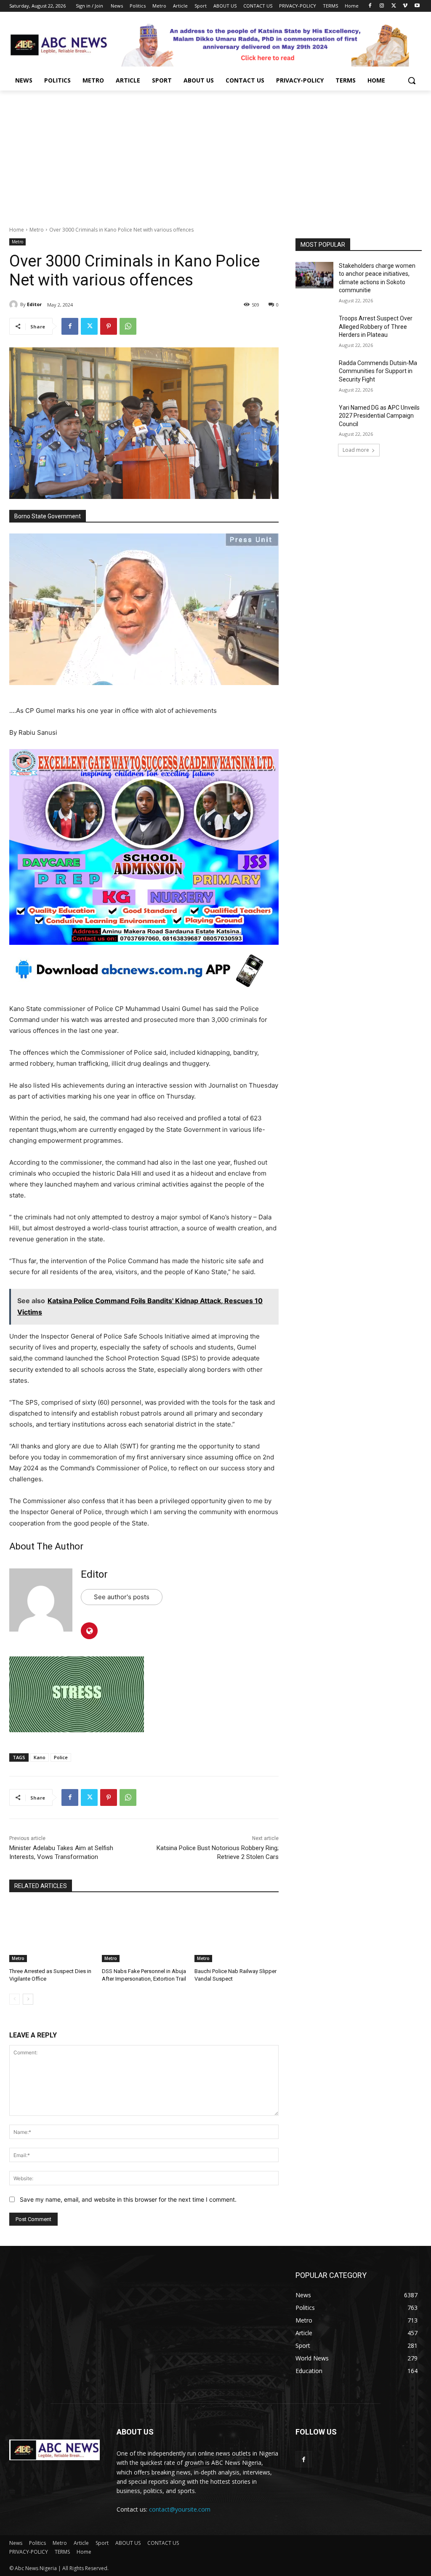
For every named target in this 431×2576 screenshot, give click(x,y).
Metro (37, 230)
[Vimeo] (405, 6)
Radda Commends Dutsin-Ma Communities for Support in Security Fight (378, 371)
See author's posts (122, 1597)
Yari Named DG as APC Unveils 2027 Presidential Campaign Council (379, 416)
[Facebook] (370, 6)
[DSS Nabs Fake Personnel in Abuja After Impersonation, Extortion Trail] (144, 1933)
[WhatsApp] (128, 326)
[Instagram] (382, 6)
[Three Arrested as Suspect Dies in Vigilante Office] (51, 1933)
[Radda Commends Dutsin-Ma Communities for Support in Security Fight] (314, 372)
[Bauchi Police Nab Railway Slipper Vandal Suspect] (237, 1933)
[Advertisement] (215, 154)
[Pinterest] (109, 326)
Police (61, 1757)
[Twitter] (394, 6)
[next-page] (28, 1999)
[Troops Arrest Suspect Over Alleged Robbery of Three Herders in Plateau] (314, 328)
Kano (40, 1757)
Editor (34, 304)
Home (17, 230)
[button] (412, 80)
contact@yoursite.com (180, 2509)
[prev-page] (15, 1999)
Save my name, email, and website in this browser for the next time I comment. (128, 2199)
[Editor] (15, 304)
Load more (356, 450)
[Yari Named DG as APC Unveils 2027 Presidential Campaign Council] (314, 417)
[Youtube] (417, 6)
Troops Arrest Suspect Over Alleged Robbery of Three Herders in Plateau (376, 327)
